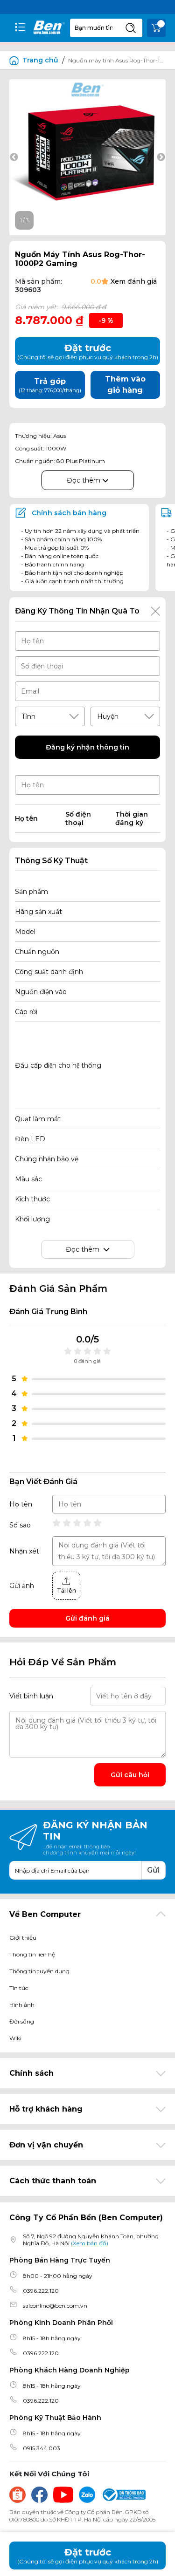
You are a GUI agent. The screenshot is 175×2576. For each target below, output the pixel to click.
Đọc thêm (84, 480)
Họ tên (21, 1504)
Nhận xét (24, 1551)
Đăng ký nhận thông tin (87, 747)
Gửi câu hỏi (130, 1775)
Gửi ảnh (22, 1586)
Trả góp (50, 385)
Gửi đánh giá (87, 1618)
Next (161, 157)
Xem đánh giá (134, 281)
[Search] (131, 28)
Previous (14, 157)
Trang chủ (40, 60)
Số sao (20, 1525)
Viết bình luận (31, 1696)
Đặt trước (88, 2556)
